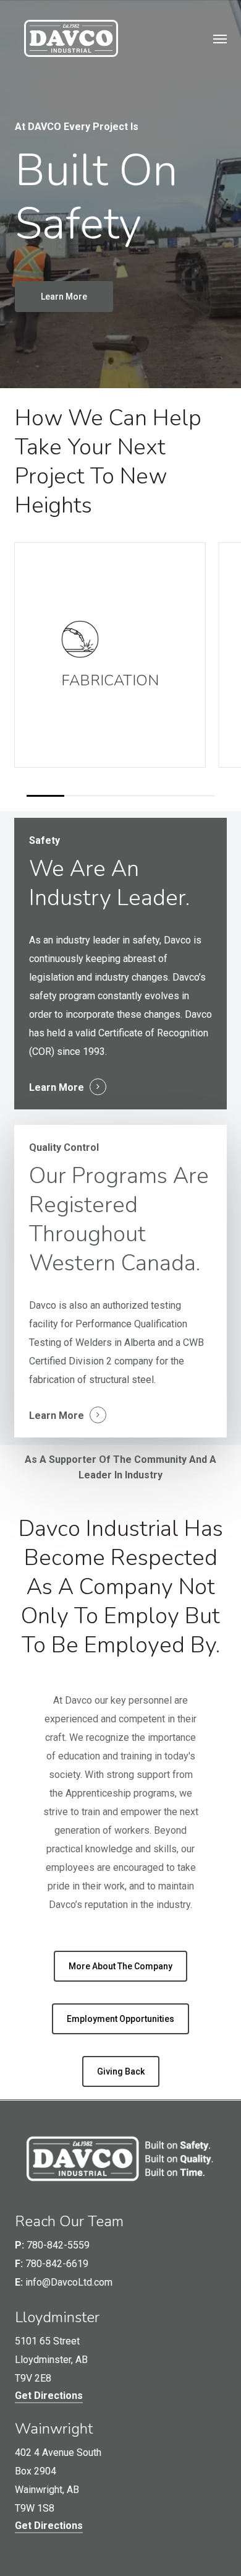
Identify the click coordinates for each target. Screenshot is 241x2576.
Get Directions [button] (49, 2396)
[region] (121, 669)
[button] (220, 38)
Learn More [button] (57, 1087)
